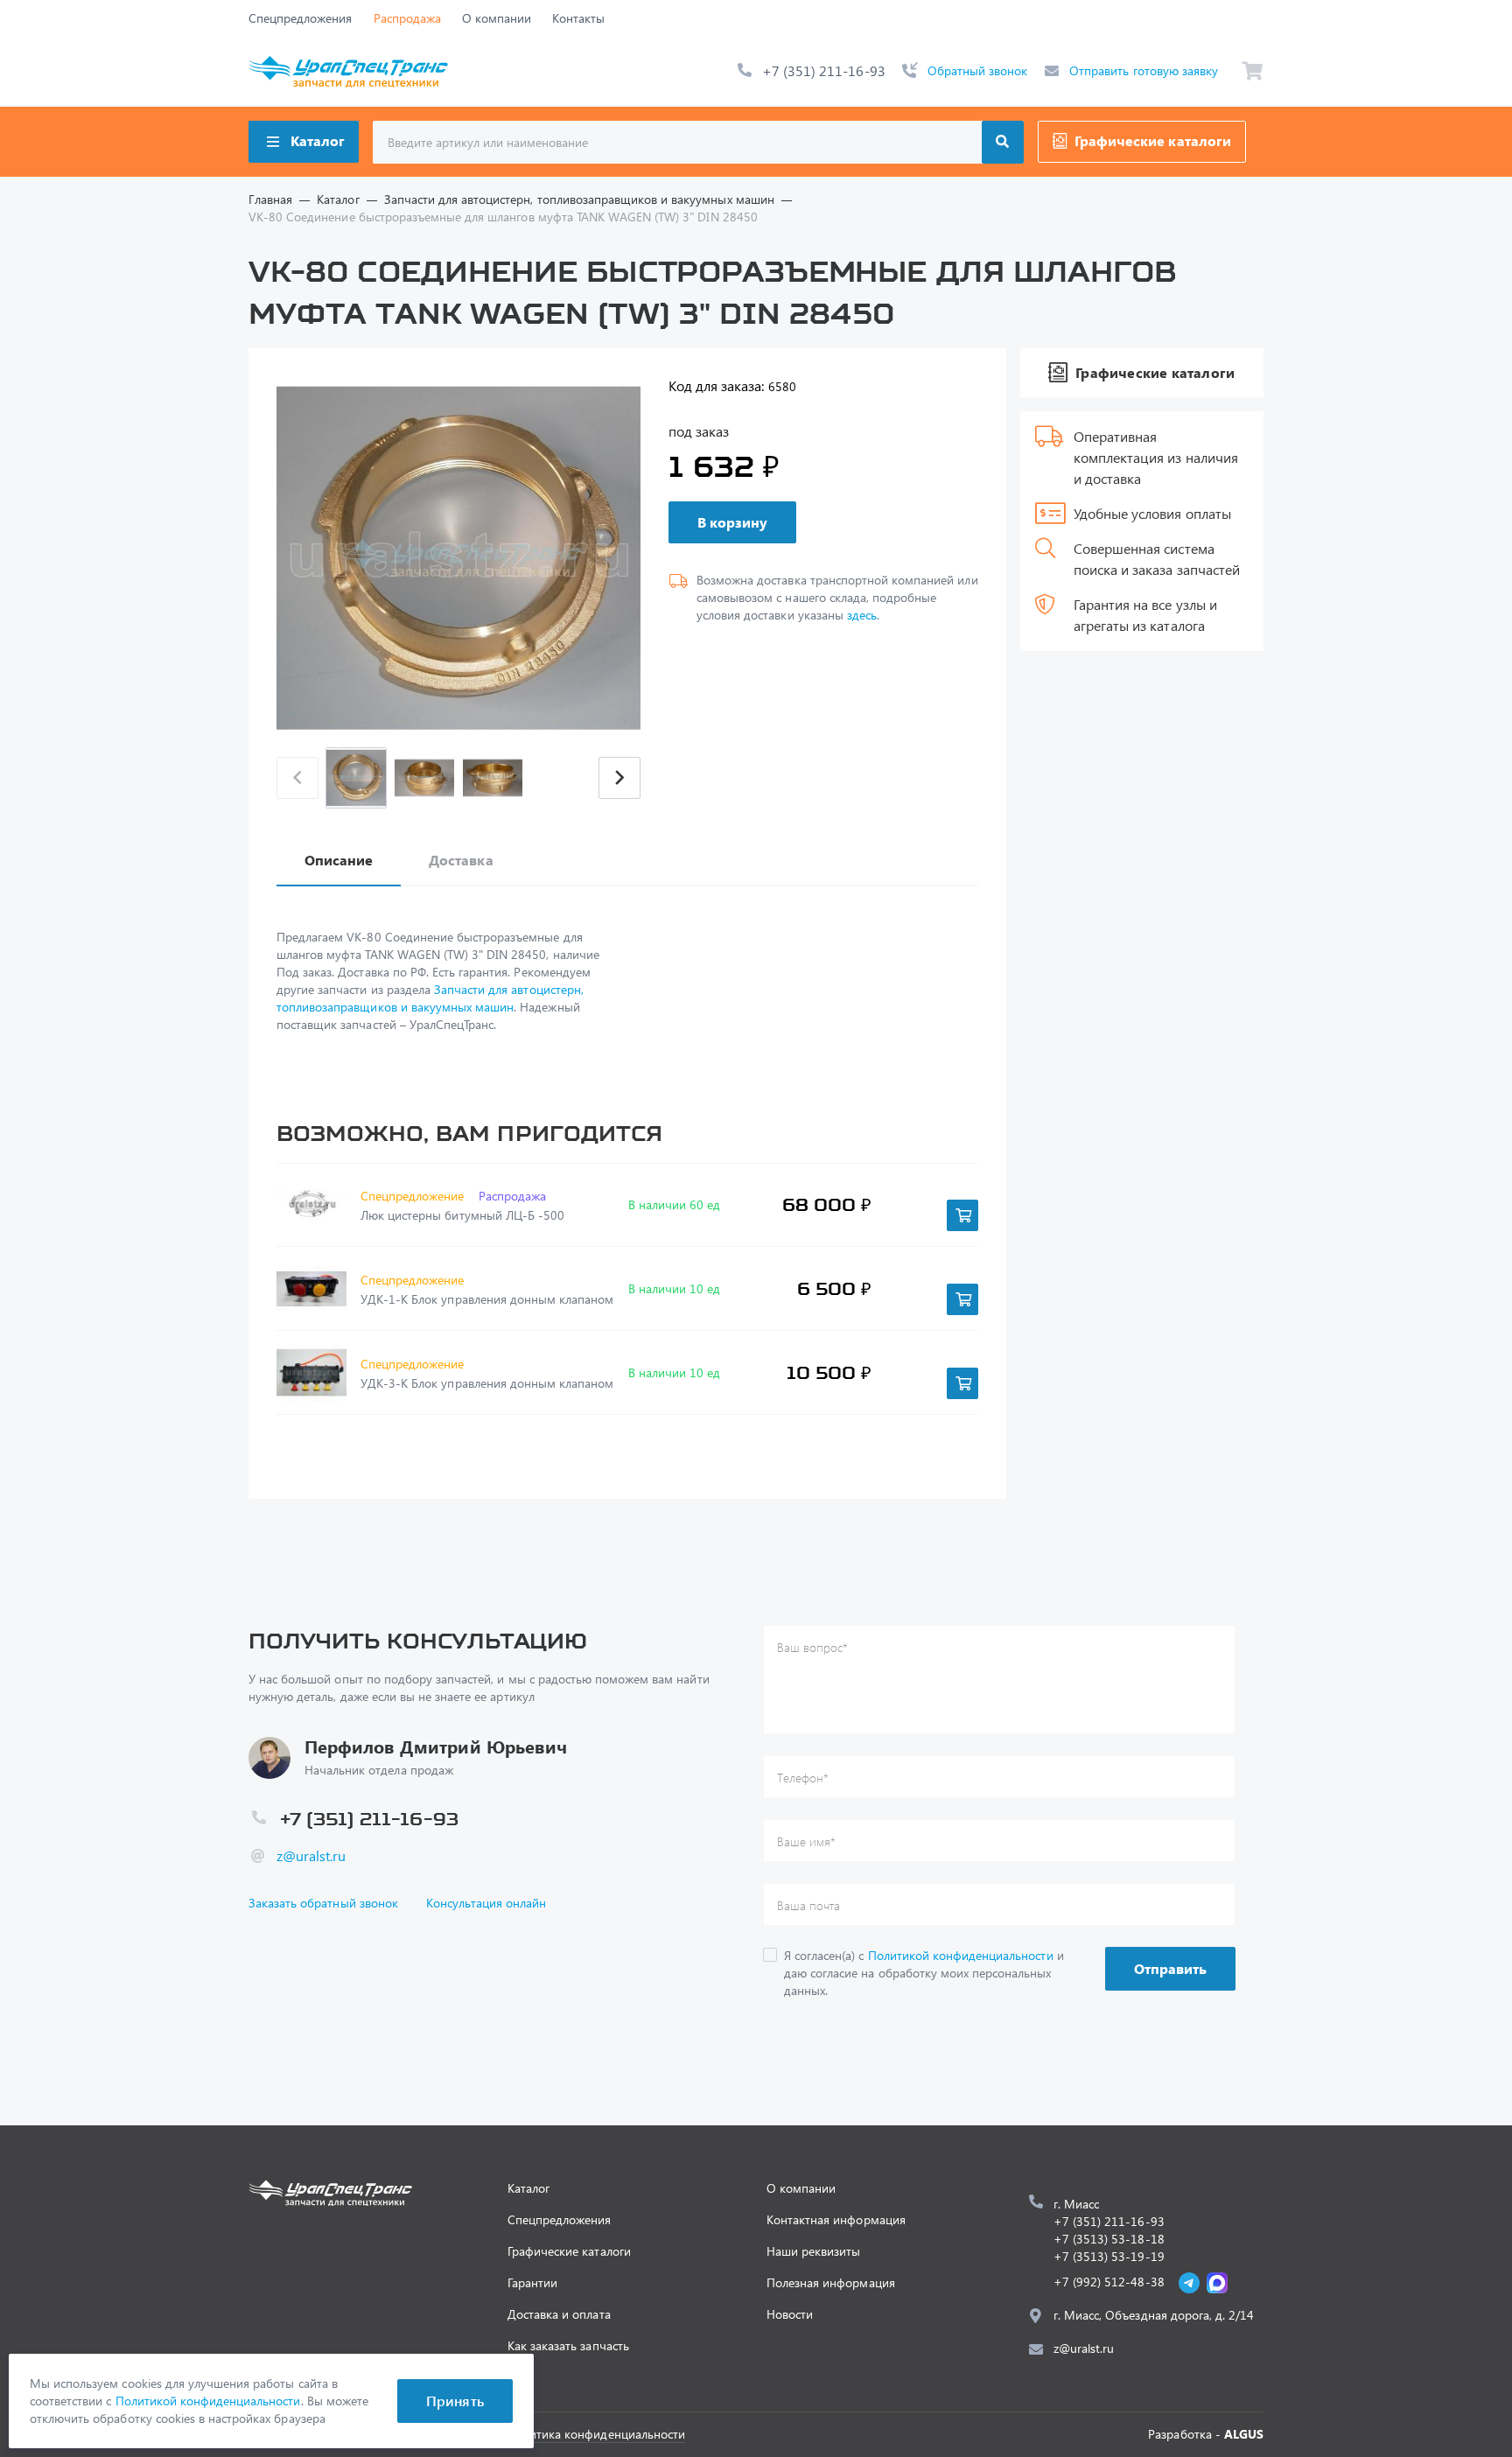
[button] (619, 778)
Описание (339, 860)
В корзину (732, 522)
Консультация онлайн (486, 1903)
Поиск (1003, 142)
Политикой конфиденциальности (961, 1955)
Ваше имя (806, 1841)
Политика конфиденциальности (596, 2434)
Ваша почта (808, 1905)
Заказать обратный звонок (323, 1903)
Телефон (803, 1778)
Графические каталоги (1153, 140)
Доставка (461, 860)
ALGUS (1244, 2434)
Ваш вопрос (812, 1647)
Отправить (1170, 1968)
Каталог (318, 140)
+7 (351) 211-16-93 (824, 70)
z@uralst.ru (311, 1855)
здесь (862, 615)
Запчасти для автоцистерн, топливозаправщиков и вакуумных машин (430, 998)
